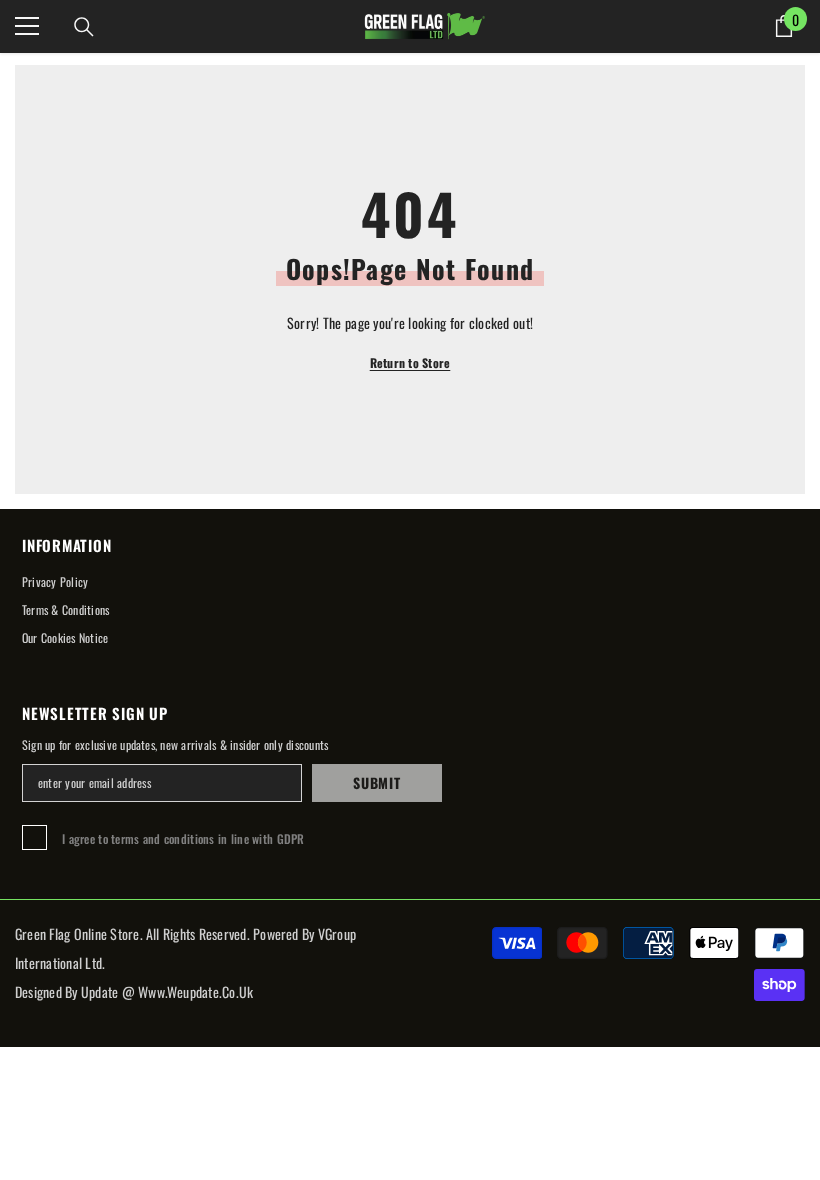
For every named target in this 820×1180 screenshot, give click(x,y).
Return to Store (410, 362)
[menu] (27, 26)
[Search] (84, 27)
